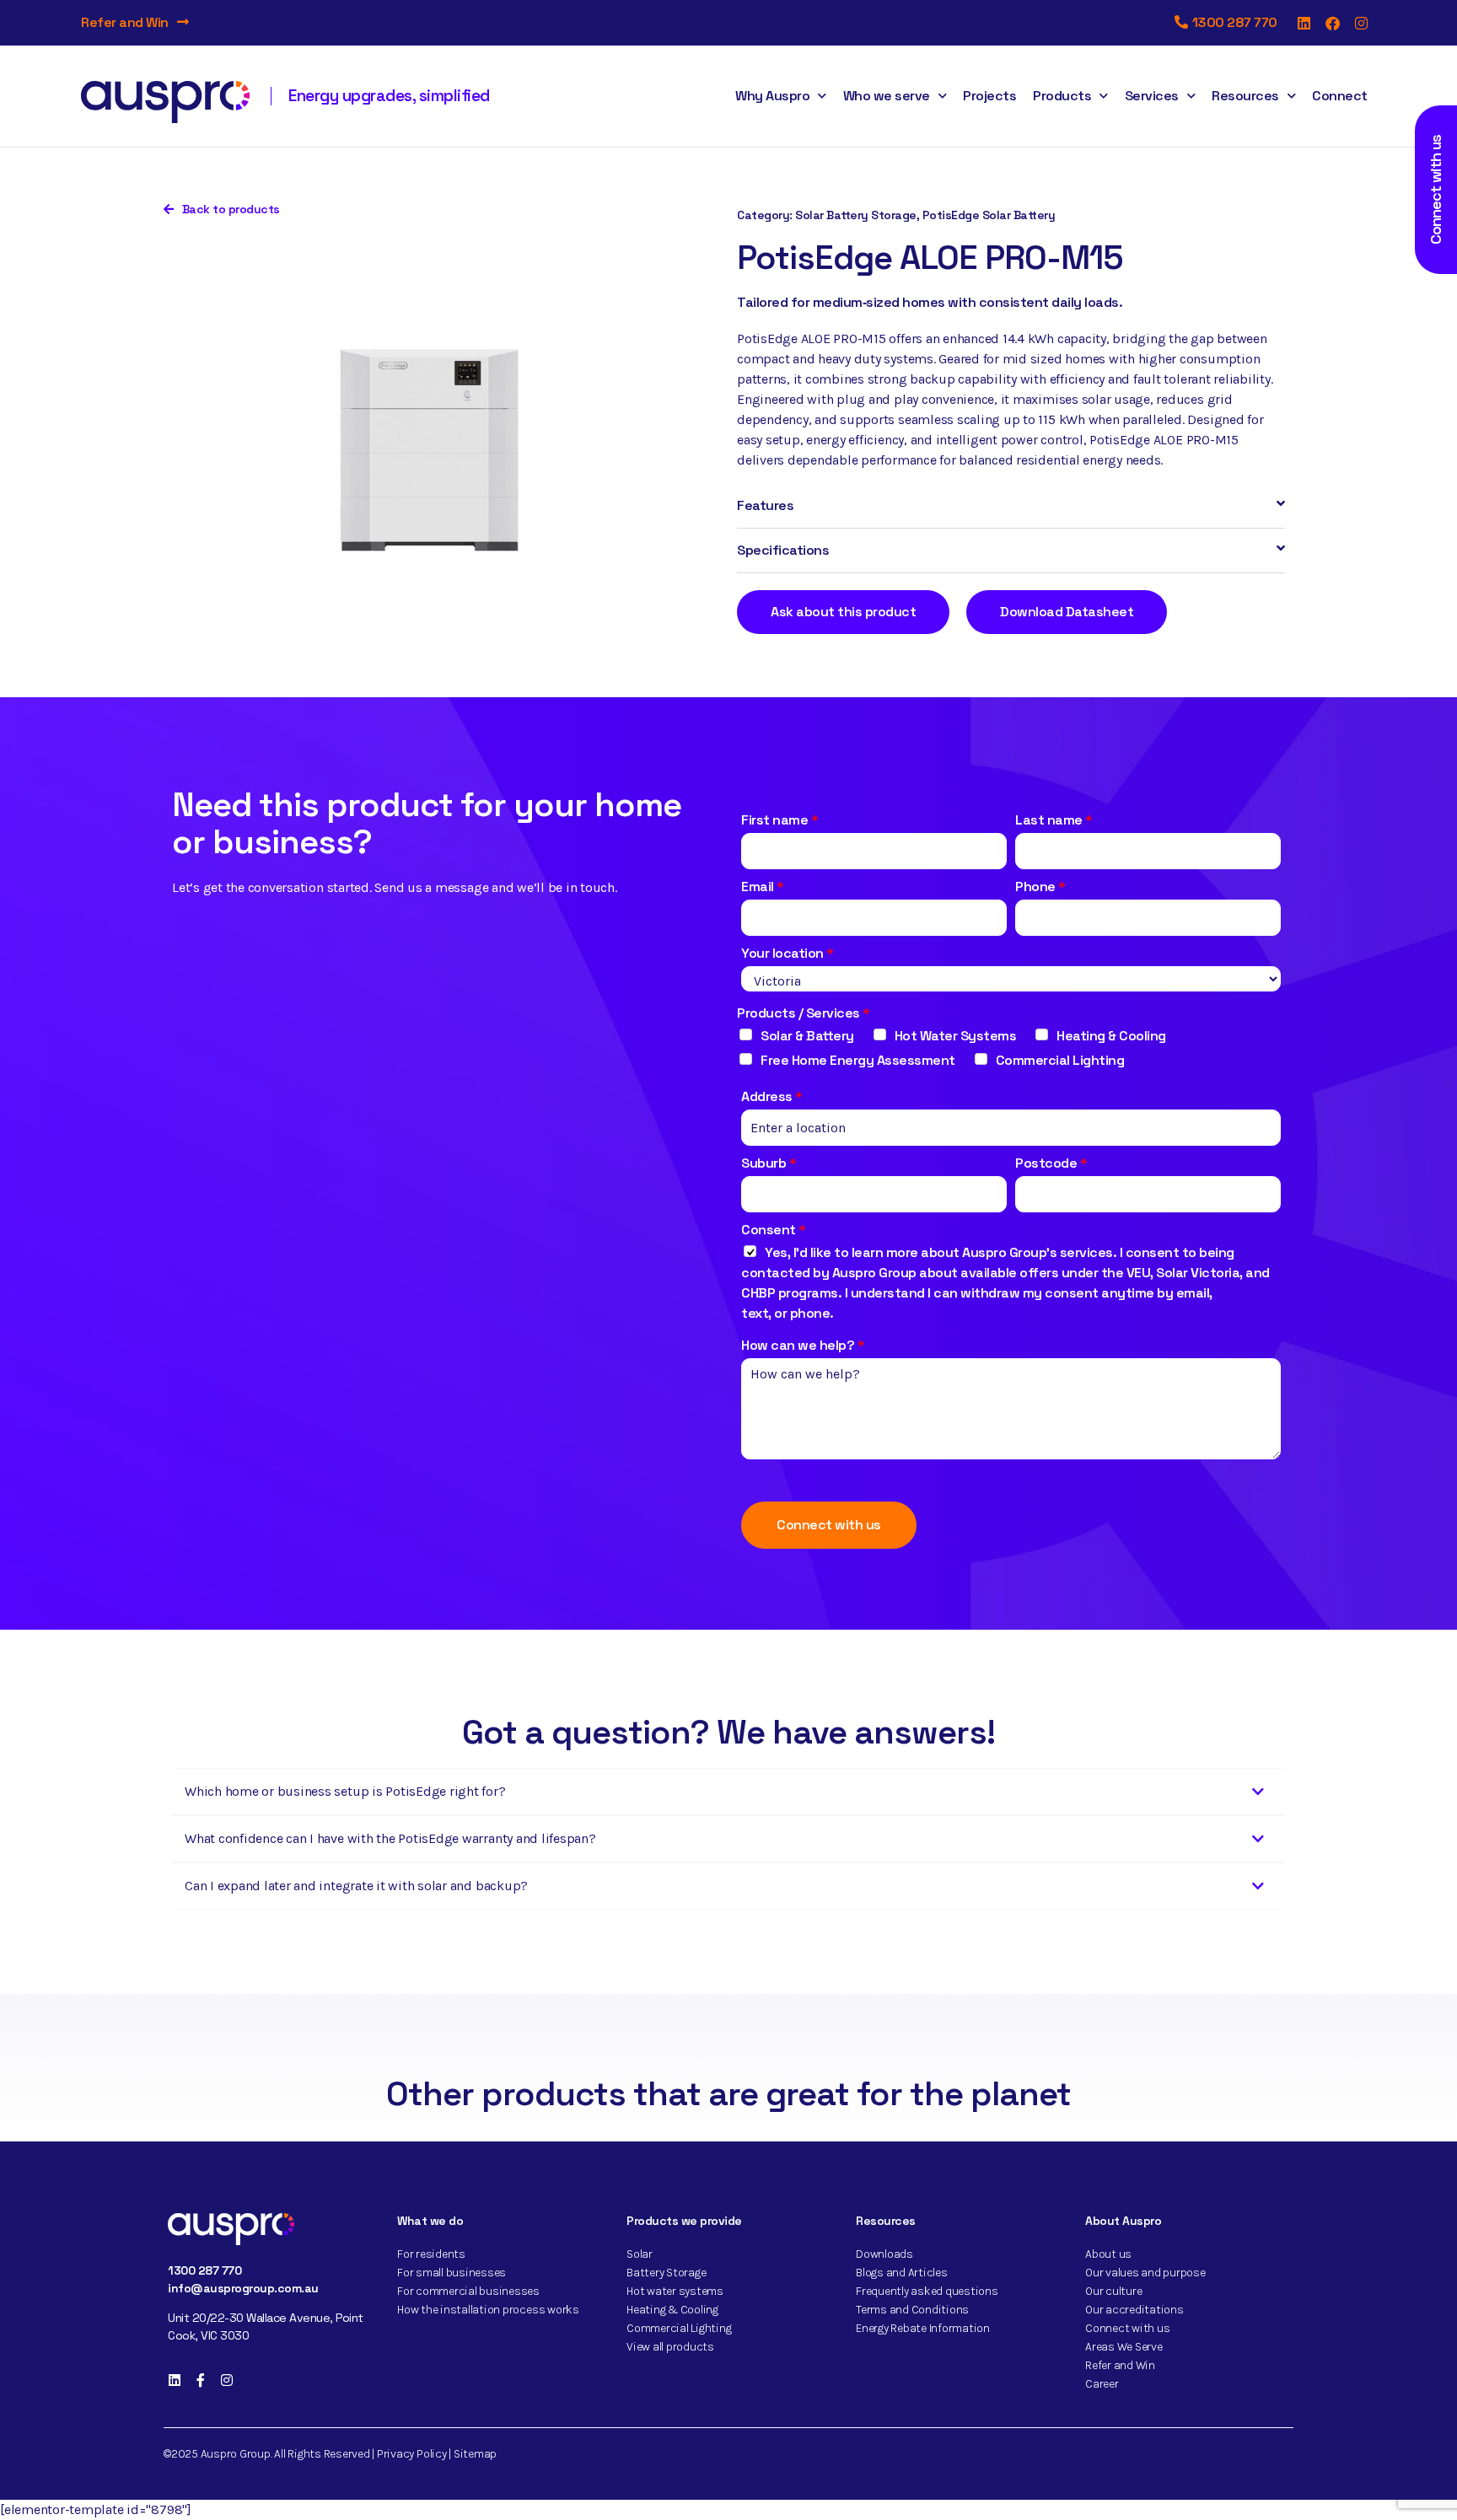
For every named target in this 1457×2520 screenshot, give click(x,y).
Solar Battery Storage (856, 215)
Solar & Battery (807, 1036)
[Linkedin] (1304, 23)
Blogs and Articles (902, 2273)
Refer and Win (125, 22)
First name (780, 820)
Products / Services (804, 1013)
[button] (1011, 506)
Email (763, 887)
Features (765, 505)
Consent (774, 1230)
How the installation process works (488, 2310)
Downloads (884, 2254)
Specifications (783, 550)
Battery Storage (666, 2273)
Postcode (1051, 1163)
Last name (1054, 820)
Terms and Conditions (912, 2310)
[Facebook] (1333, 23)
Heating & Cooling (1111, 1036)
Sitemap (475, 2454)
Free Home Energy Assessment (858, 1060)
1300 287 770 (204, 2270)
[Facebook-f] (201, 2380)
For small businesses (452, 2273)
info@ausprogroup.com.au (243, 2288)
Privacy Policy (412, 2454)
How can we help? (803, 1345)
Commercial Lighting (1060, 1060)
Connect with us (829, 1525)
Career (1102, 2384)
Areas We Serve (1124, 2347)
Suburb (769, 1163)
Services (1152, 96)
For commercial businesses (468, 2291)
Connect (1340, 96)
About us (1108, 2254)
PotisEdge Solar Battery (989, 215)
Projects (989, 96)
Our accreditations (1134, 2310)
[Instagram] (1362, 23)
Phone (1040, 887)
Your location (788, 953)
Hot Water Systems (956, 1036)
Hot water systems (675, 2291)
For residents (431, 2254)
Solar (640, 2254)
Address (772, 1096)
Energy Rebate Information (923, 2328)
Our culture (1113, 2291)
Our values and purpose (1145, 2273)
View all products (670, 2347)
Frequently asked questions (927, 2291)
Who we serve (887, 96)
